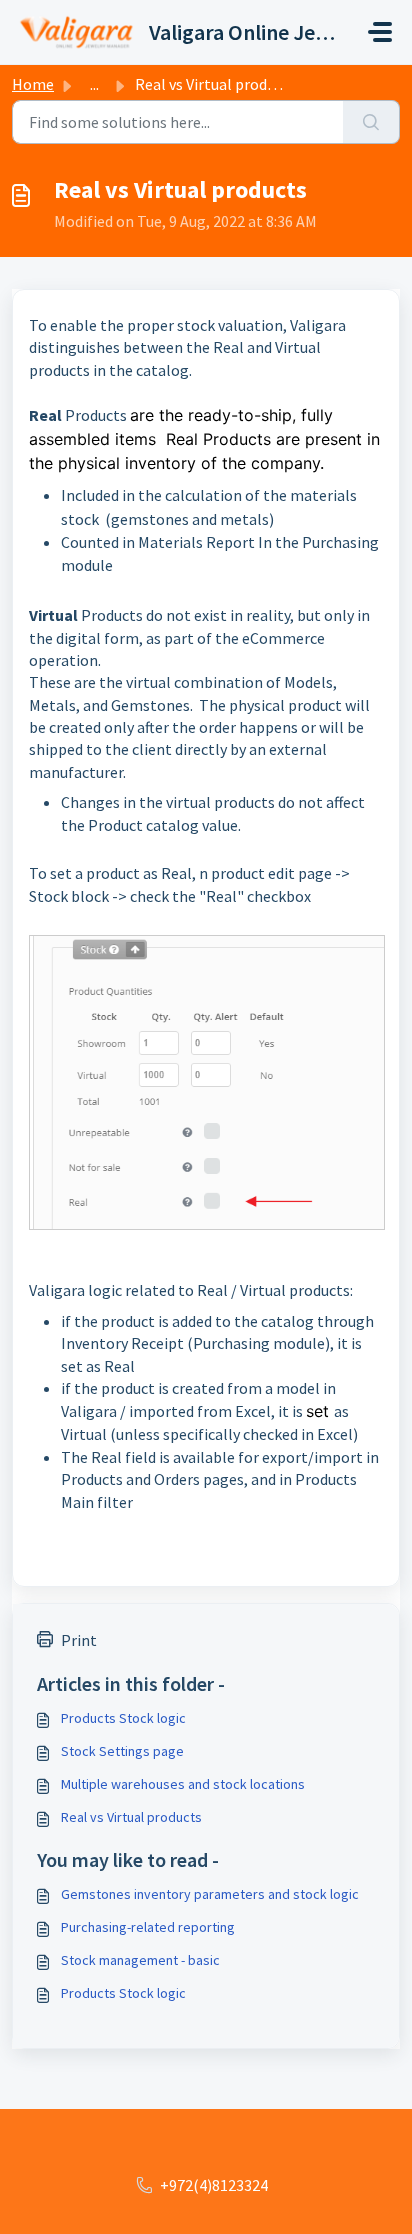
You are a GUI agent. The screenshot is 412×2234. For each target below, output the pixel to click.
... (94, 84)
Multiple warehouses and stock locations (183, 1784)
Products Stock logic (123, 1718)
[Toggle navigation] (380, 32)
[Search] (371, 122)
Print (79, 1640)
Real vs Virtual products (131, 1817)
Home (33, 84)
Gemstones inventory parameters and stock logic (210, 1894)
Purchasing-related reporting (148, 1927)
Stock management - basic (140, 1960)
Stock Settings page (122, 1751)
